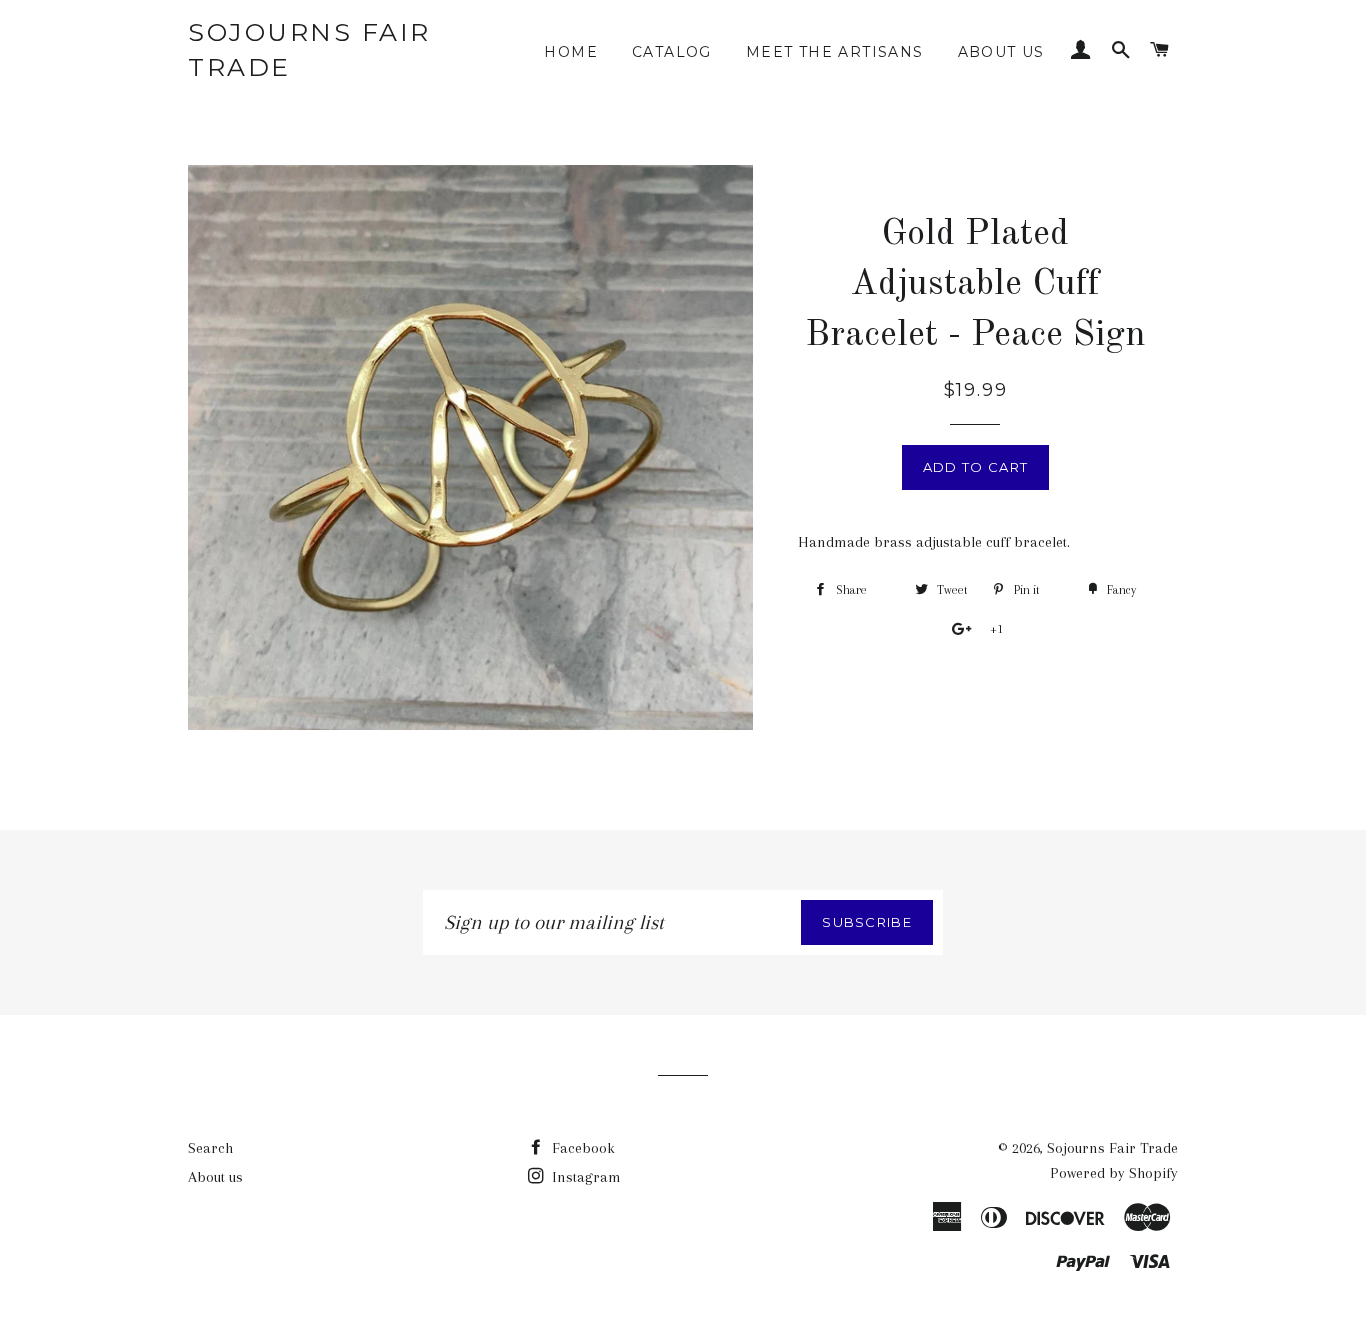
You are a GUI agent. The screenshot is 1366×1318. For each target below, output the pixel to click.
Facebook (581, 1148)
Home (571, 52)
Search (210, 1148)
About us (1001, 52)
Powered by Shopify (1114, 1173)
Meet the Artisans (835, 52)
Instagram (584, 1177)
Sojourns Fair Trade (309, 49)
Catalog (672, 52)
